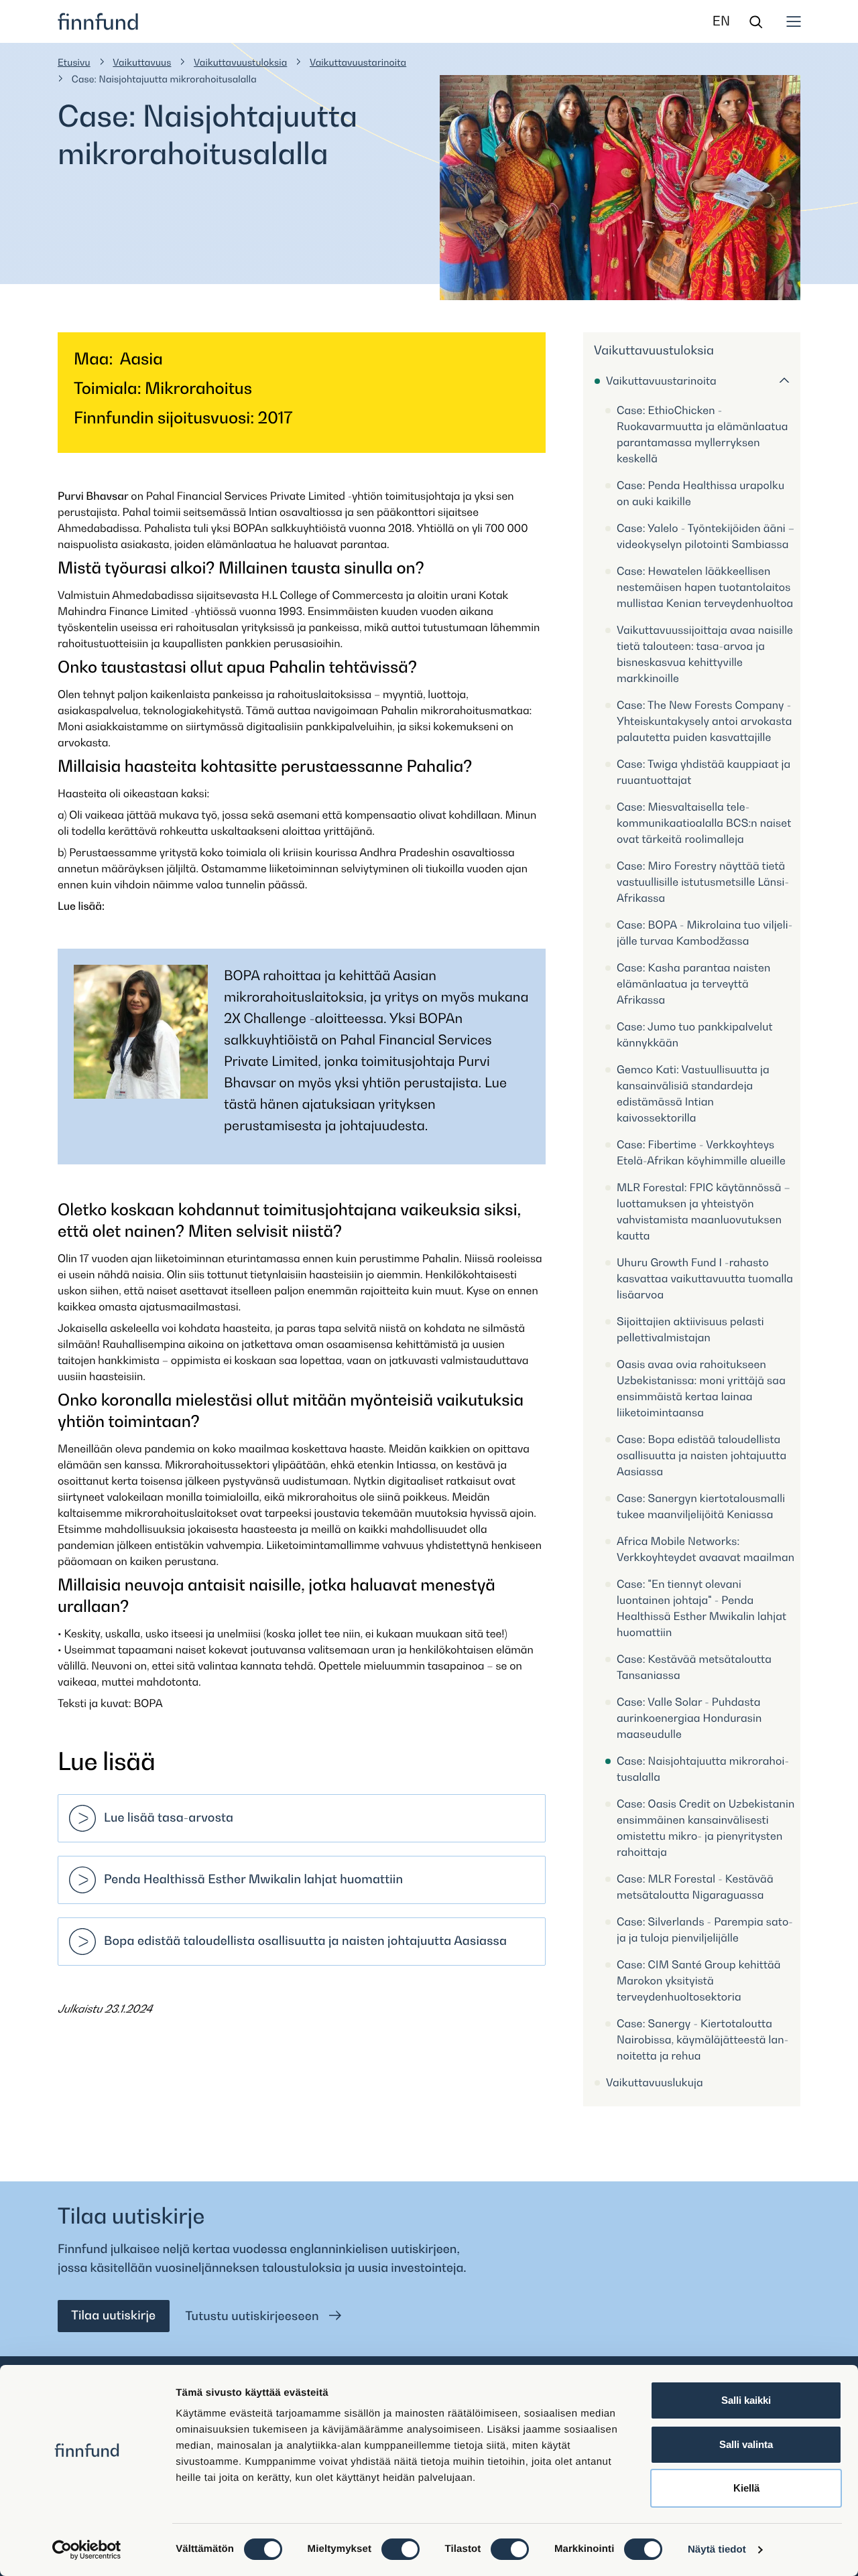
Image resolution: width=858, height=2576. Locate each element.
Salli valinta (746, 2444)
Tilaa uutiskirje (113, 2316)
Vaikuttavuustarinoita (358, 63)
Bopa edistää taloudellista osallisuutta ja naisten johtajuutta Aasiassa (305, 1941)
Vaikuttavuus (142, 63)
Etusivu (74, 63)
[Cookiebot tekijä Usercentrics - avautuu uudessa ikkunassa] (87, 2550)
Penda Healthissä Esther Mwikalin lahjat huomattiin (253, 1880)
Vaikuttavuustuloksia (240, 63)
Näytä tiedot (717, 2550)
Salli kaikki (746, 2400)
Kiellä (746, 2488)
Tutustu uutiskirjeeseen (254, 2316)
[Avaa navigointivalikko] (794, 21)
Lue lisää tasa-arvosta (169, 1818)
